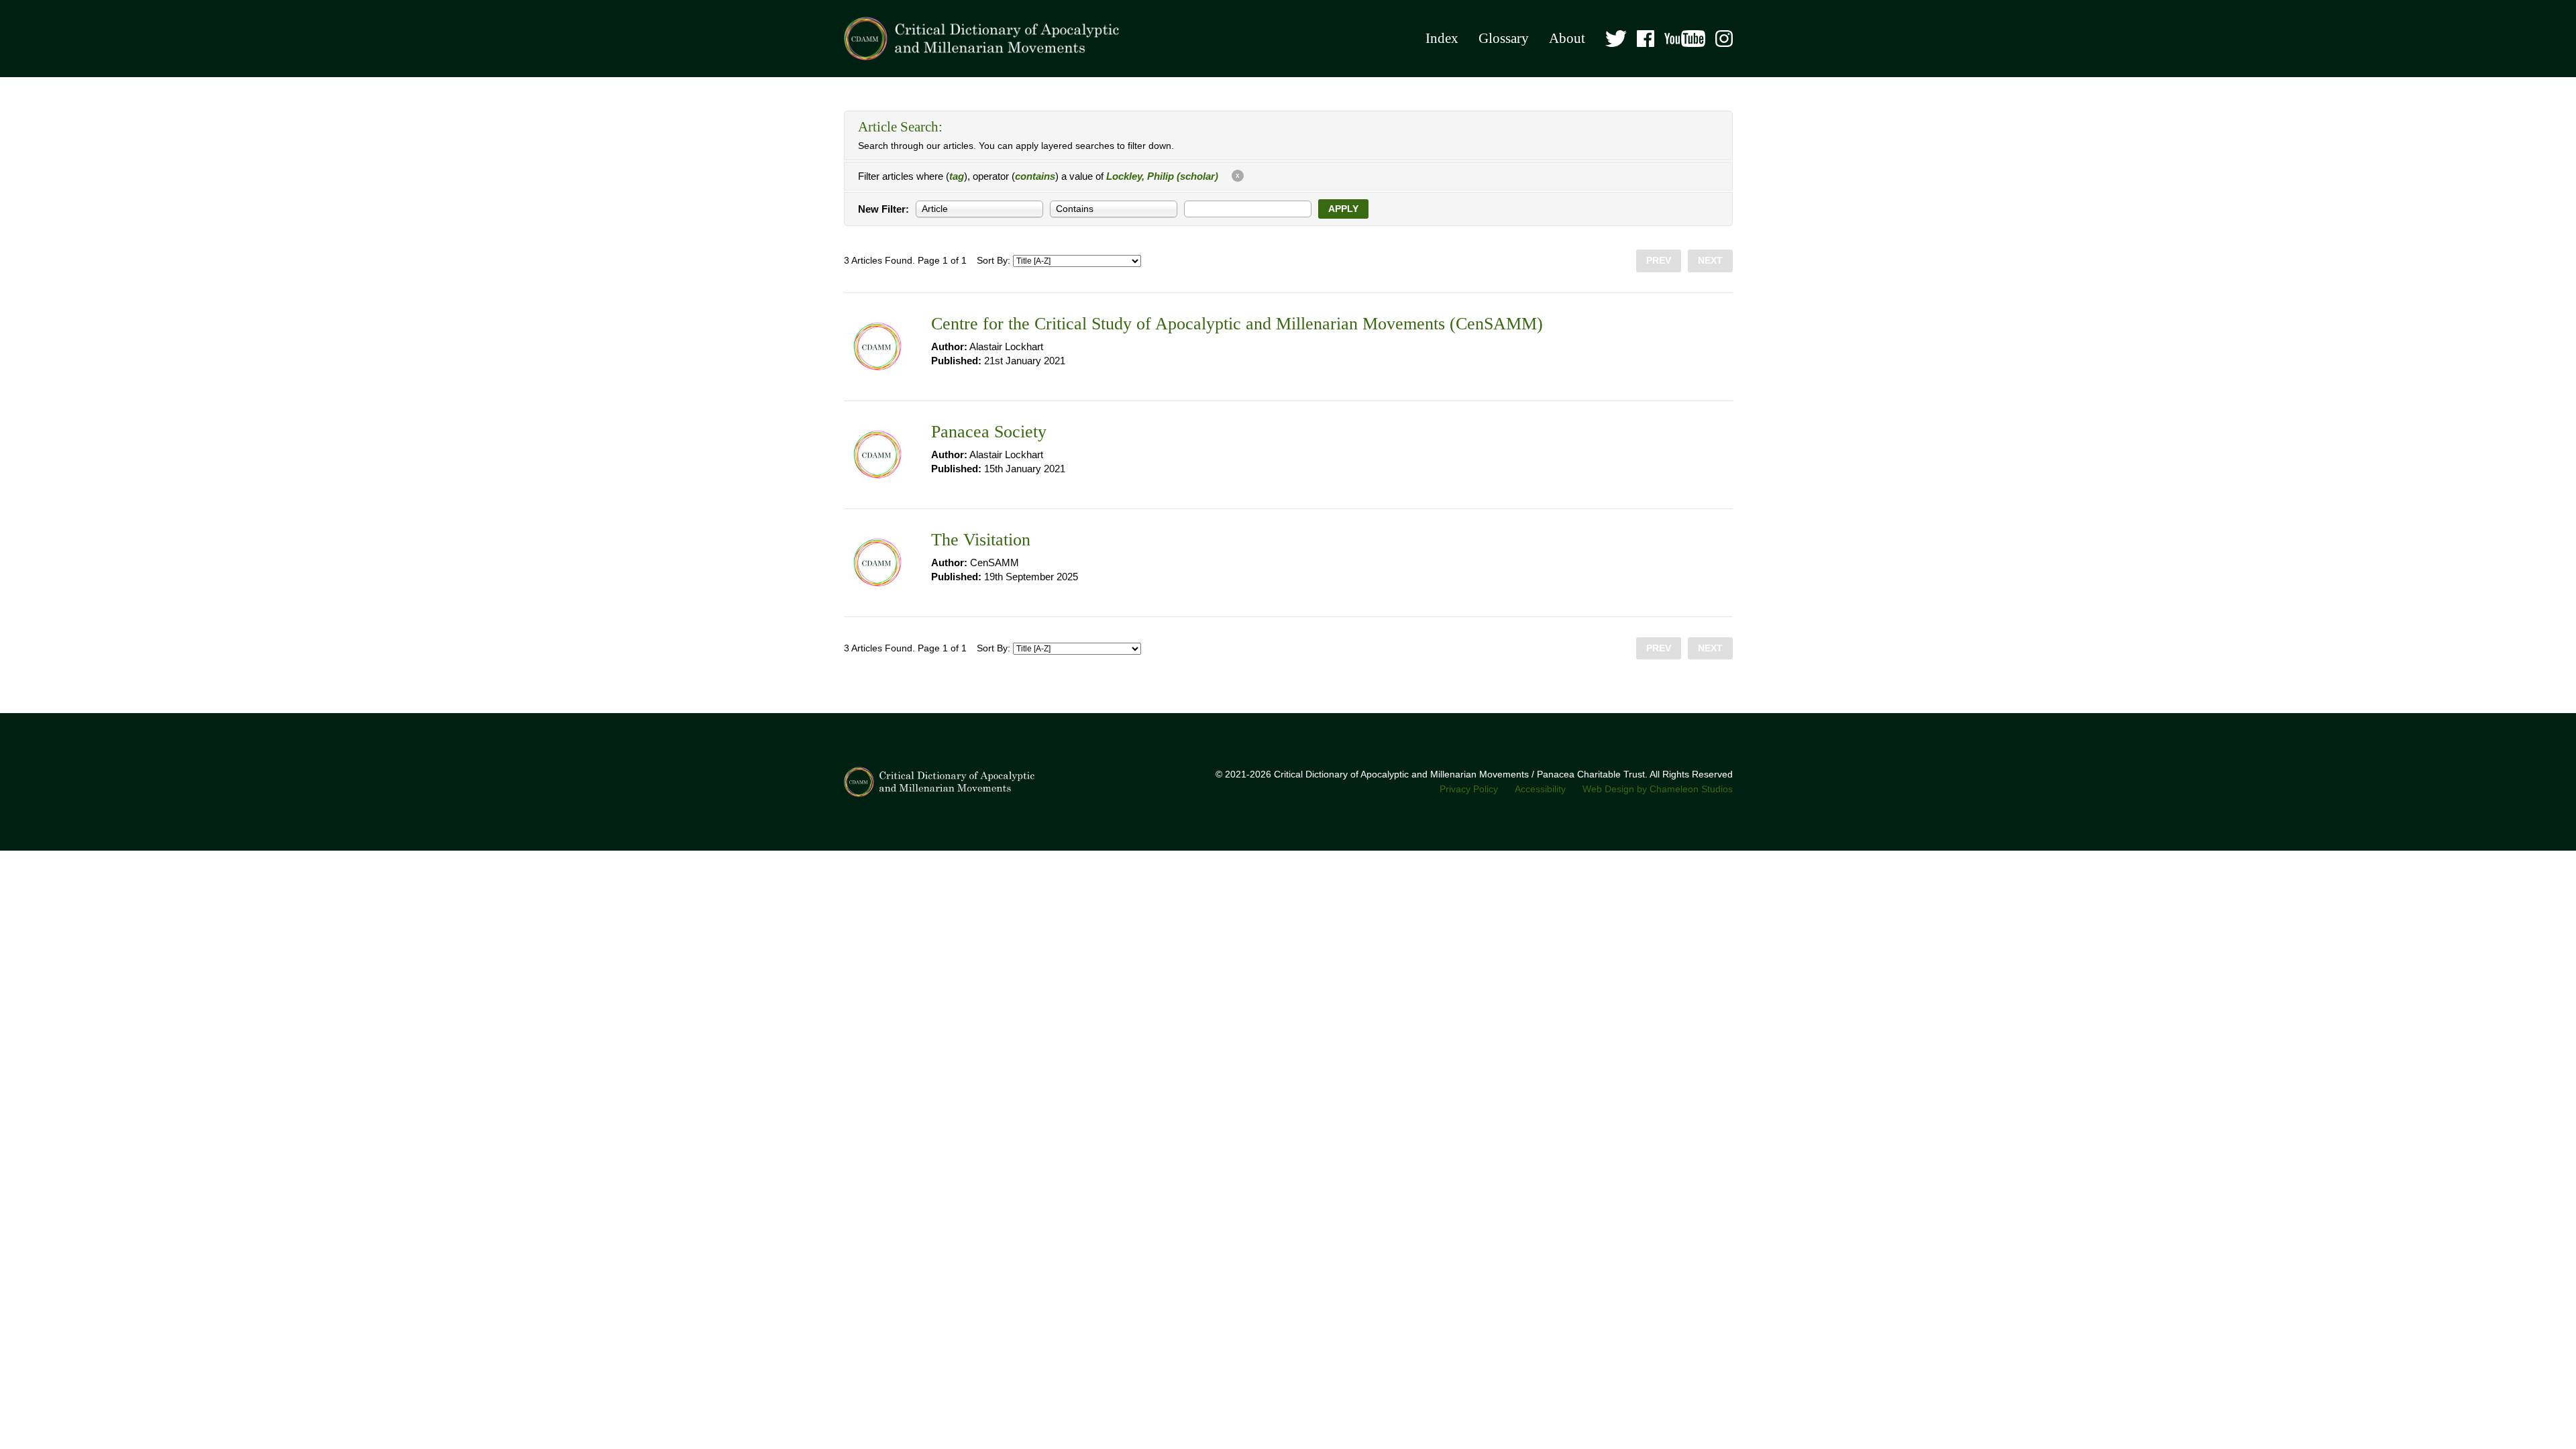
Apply (1343, 209)
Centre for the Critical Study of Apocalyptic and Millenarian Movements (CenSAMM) (1237, 324)
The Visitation (981, 540)
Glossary (1504, 38)
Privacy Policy (1469, 789)
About (1567, 38)
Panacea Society (989, 432)
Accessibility (1540, 789)
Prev (1659, 261)
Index (1442, 38)
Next (1710, 261)
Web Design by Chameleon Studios (1658, 789)
